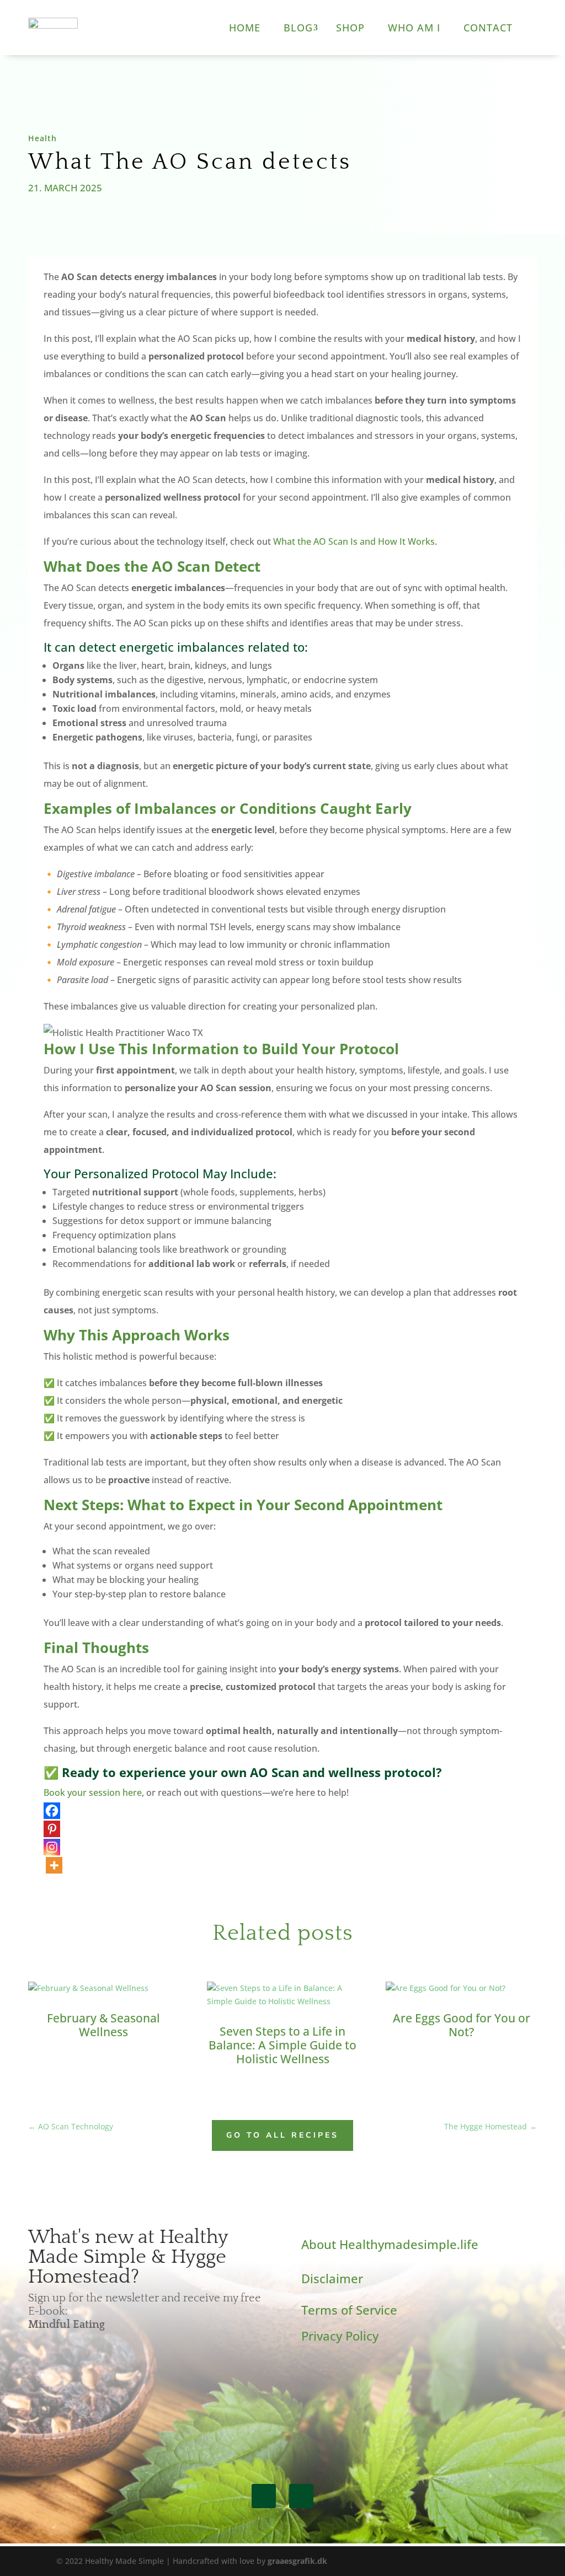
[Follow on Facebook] (264, 2496)
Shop (350, 28)
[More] (54, 1865)
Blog (298, 28)
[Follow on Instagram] (301, 2496)
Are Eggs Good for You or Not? (462, 2025)
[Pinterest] (52, 1829)
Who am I (414, 28)
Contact (488, 28)
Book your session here (93, 1793)
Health (42, 138)
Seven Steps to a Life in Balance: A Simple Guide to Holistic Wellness (282, 2045)
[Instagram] (52, 1847)
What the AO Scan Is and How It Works (354, 541)
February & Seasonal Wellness (103, 2025)
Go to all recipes (282, 2135)
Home (245, 28)
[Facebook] (52, 1811)
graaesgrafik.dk (297, 2561)
